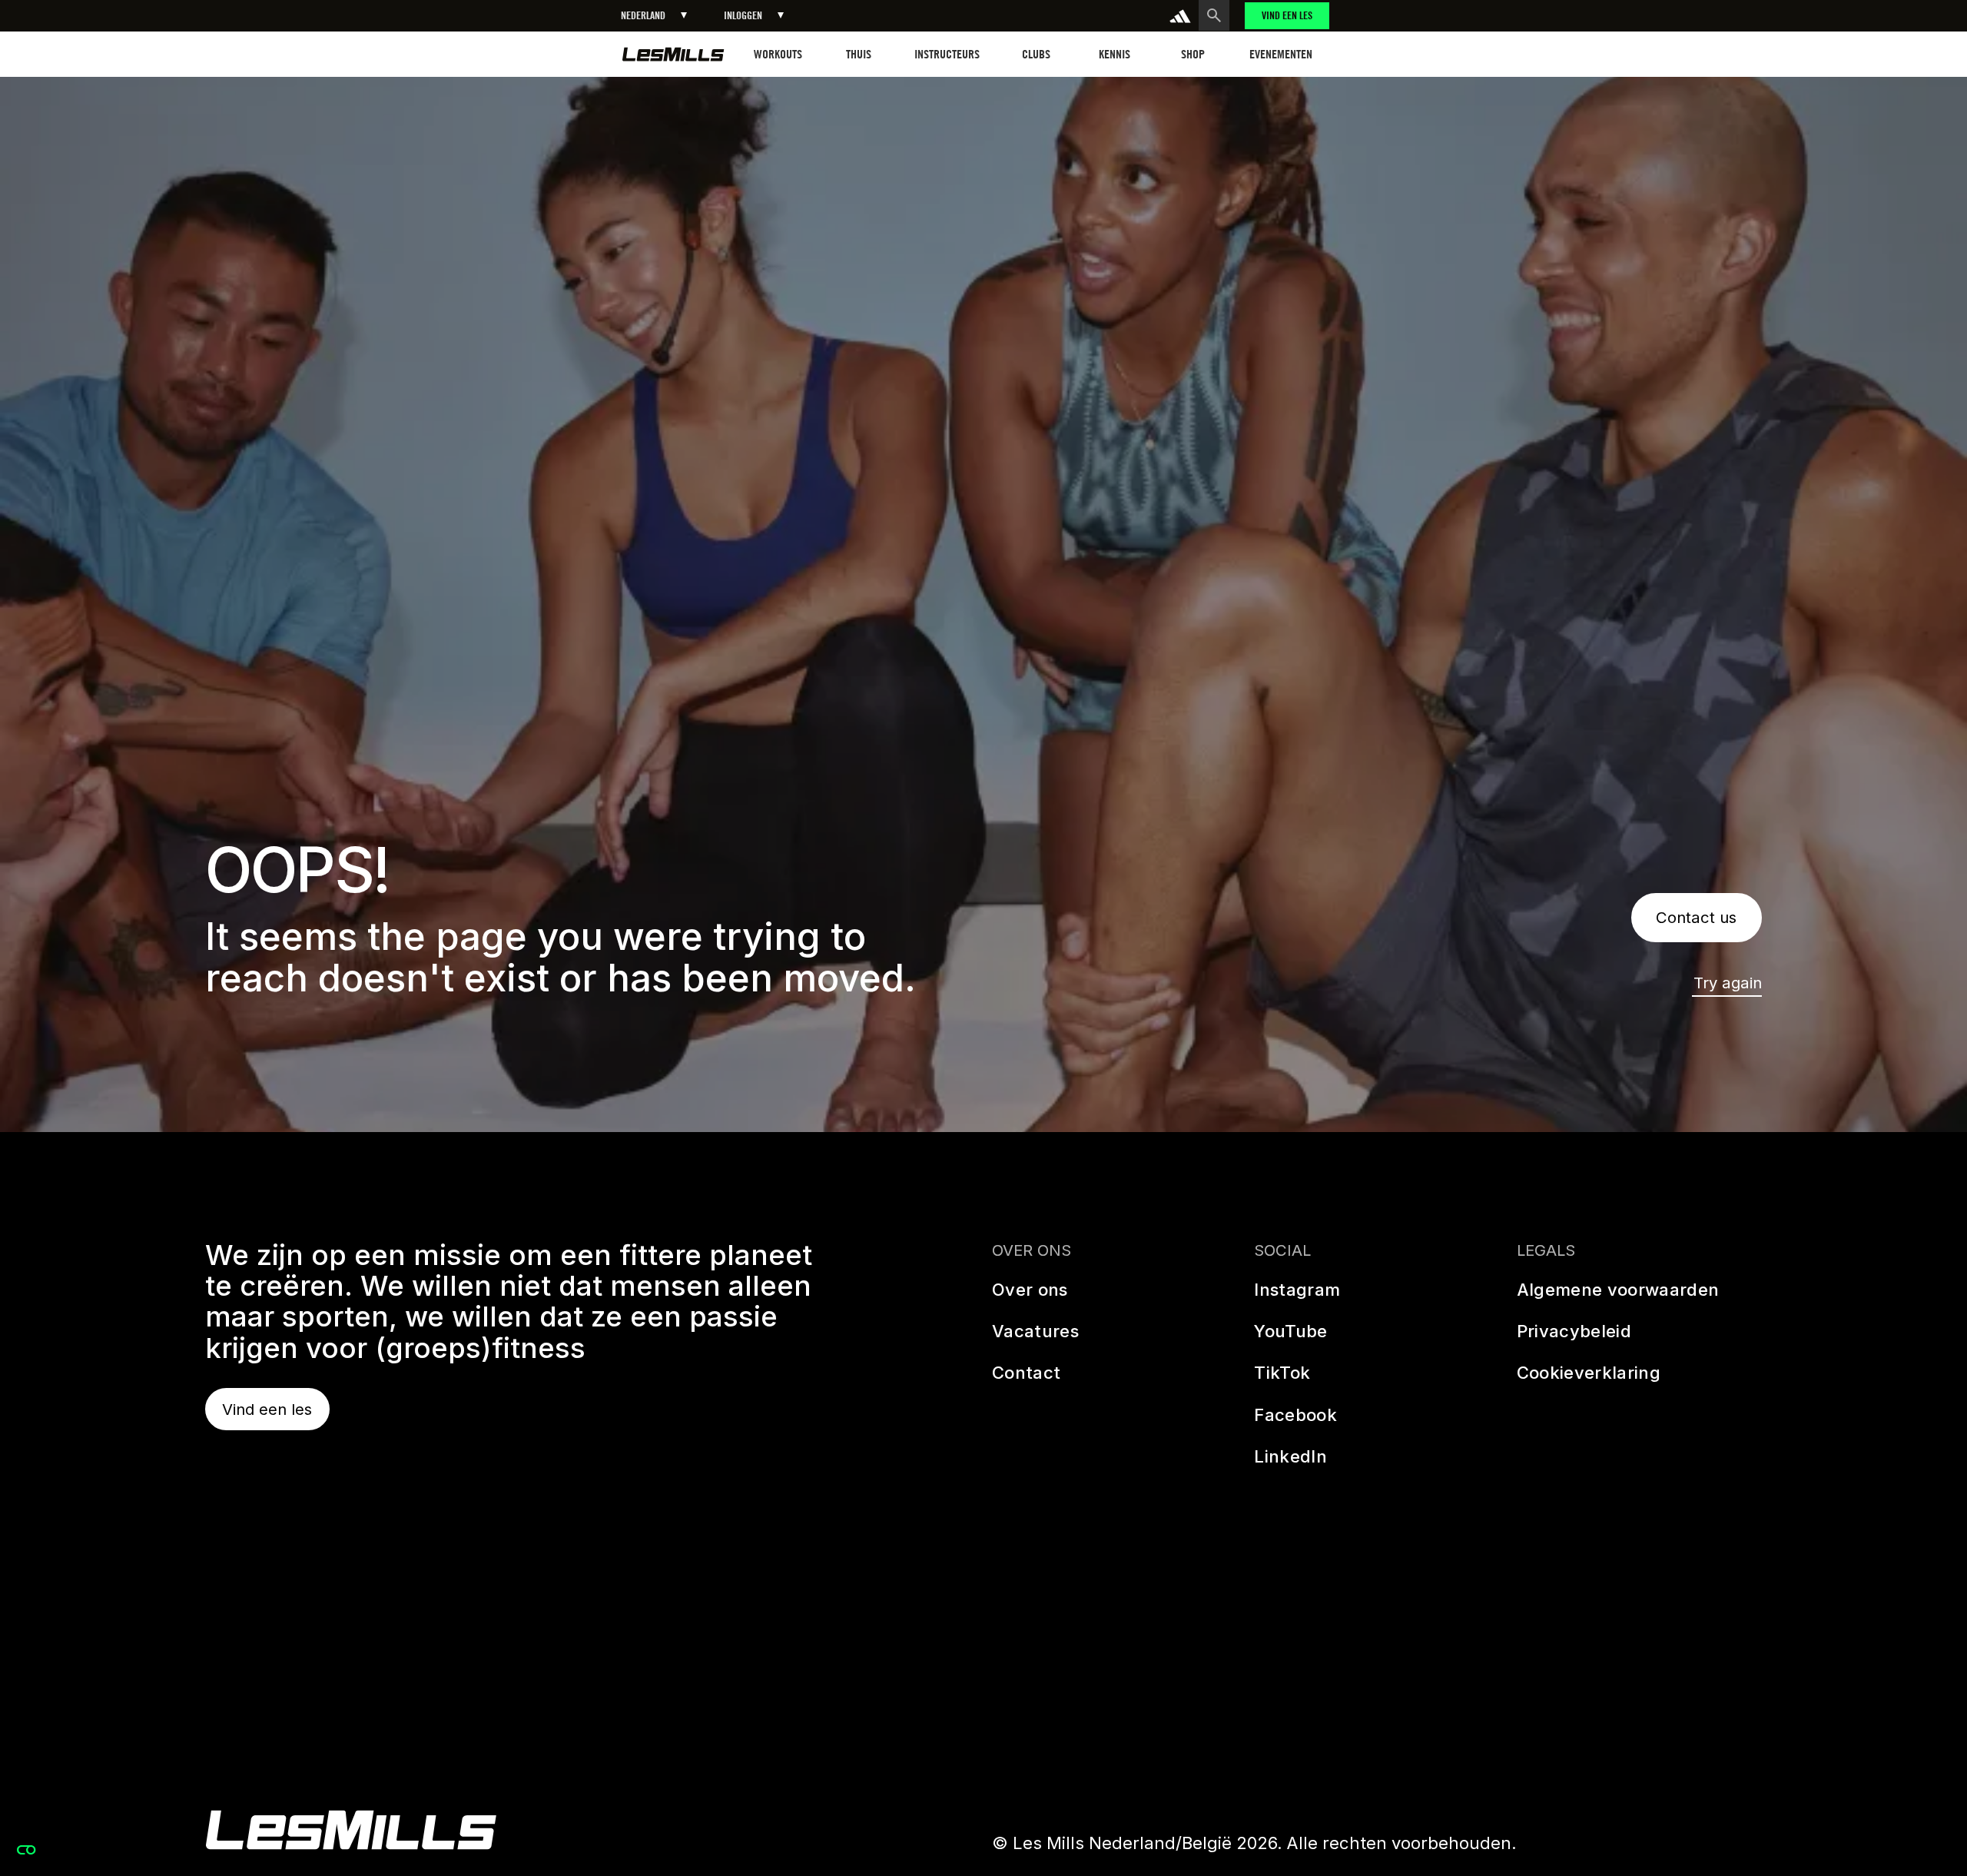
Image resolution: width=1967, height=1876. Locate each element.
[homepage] (673, 54)
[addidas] (1180, 16)
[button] (654, 16)
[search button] (1214, 15)
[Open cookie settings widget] (26, 1850)
